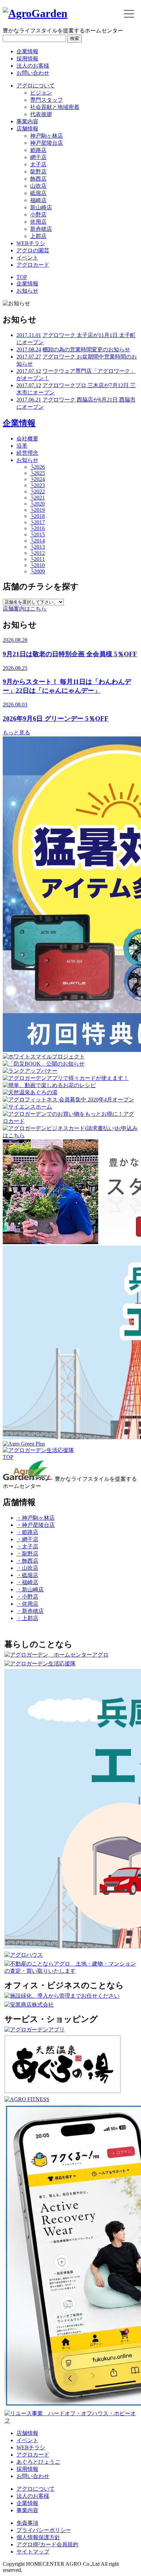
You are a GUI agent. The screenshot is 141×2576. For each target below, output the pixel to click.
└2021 (37, 498)
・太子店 (27, 1546)
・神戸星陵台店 (36, 1525)
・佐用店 (27, 1604)
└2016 (37, 528)
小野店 (38, 215)
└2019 (37, 510)
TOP (22, 277)
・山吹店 (27, 1568)
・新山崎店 (30, 1589)
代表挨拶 (41, 114)
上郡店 (38, 236)
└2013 (37, 547)
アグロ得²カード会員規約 (47, 2544)
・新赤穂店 (30, 1611)
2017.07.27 (29, 357)
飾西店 (38, 179)
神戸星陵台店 (47, 143)
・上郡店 (27, 1618)
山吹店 (38, 186)
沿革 (22, 446)
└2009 (37, 571)
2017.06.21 (29, 400)
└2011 (37, 559)
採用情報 (27, 59)
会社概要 (27, 439)
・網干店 (27, 1539)
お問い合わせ (33, 73)
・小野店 (27, 1597)
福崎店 (38, 200)
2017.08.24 (29, 349)
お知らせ (27, 291)
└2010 (37, 565)
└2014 (37, 541)
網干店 (38, 157)
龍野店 (38, 172)
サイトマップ (33, 2552)
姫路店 (38, 150)
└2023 (37, 485)
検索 (75, 38)
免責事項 (27, 2523)
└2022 (37, 491)
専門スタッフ (47, 100)
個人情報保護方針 (38, 2537)
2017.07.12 (29, 371)
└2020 (37, 504)
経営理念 (27, 453)
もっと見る (16, 733)
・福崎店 (27, 1582)
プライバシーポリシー (44, 2530)
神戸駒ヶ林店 (47, 136)
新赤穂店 (41, 229)
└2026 (37, 467)
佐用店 (38, 222)
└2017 (37, 522)
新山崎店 (41, 207)
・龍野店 (27, 1554)
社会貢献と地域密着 (55, 107)
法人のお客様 (33, 66)
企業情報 (27, 51)
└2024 (37, 479)
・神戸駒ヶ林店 (36, 1518)
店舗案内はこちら (25, 609)
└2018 (37, 516)
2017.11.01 (29, 335)
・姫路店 (27, 1532)
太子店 (38, 164)
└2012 (37, 553)
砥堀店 (38, 193)
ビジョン (41, 93)
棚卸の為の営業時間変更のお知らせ (86, 349)
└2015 (37, 534)
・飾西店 (27, 1561)
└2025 (37, 473)
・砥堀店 (27, 1575)
